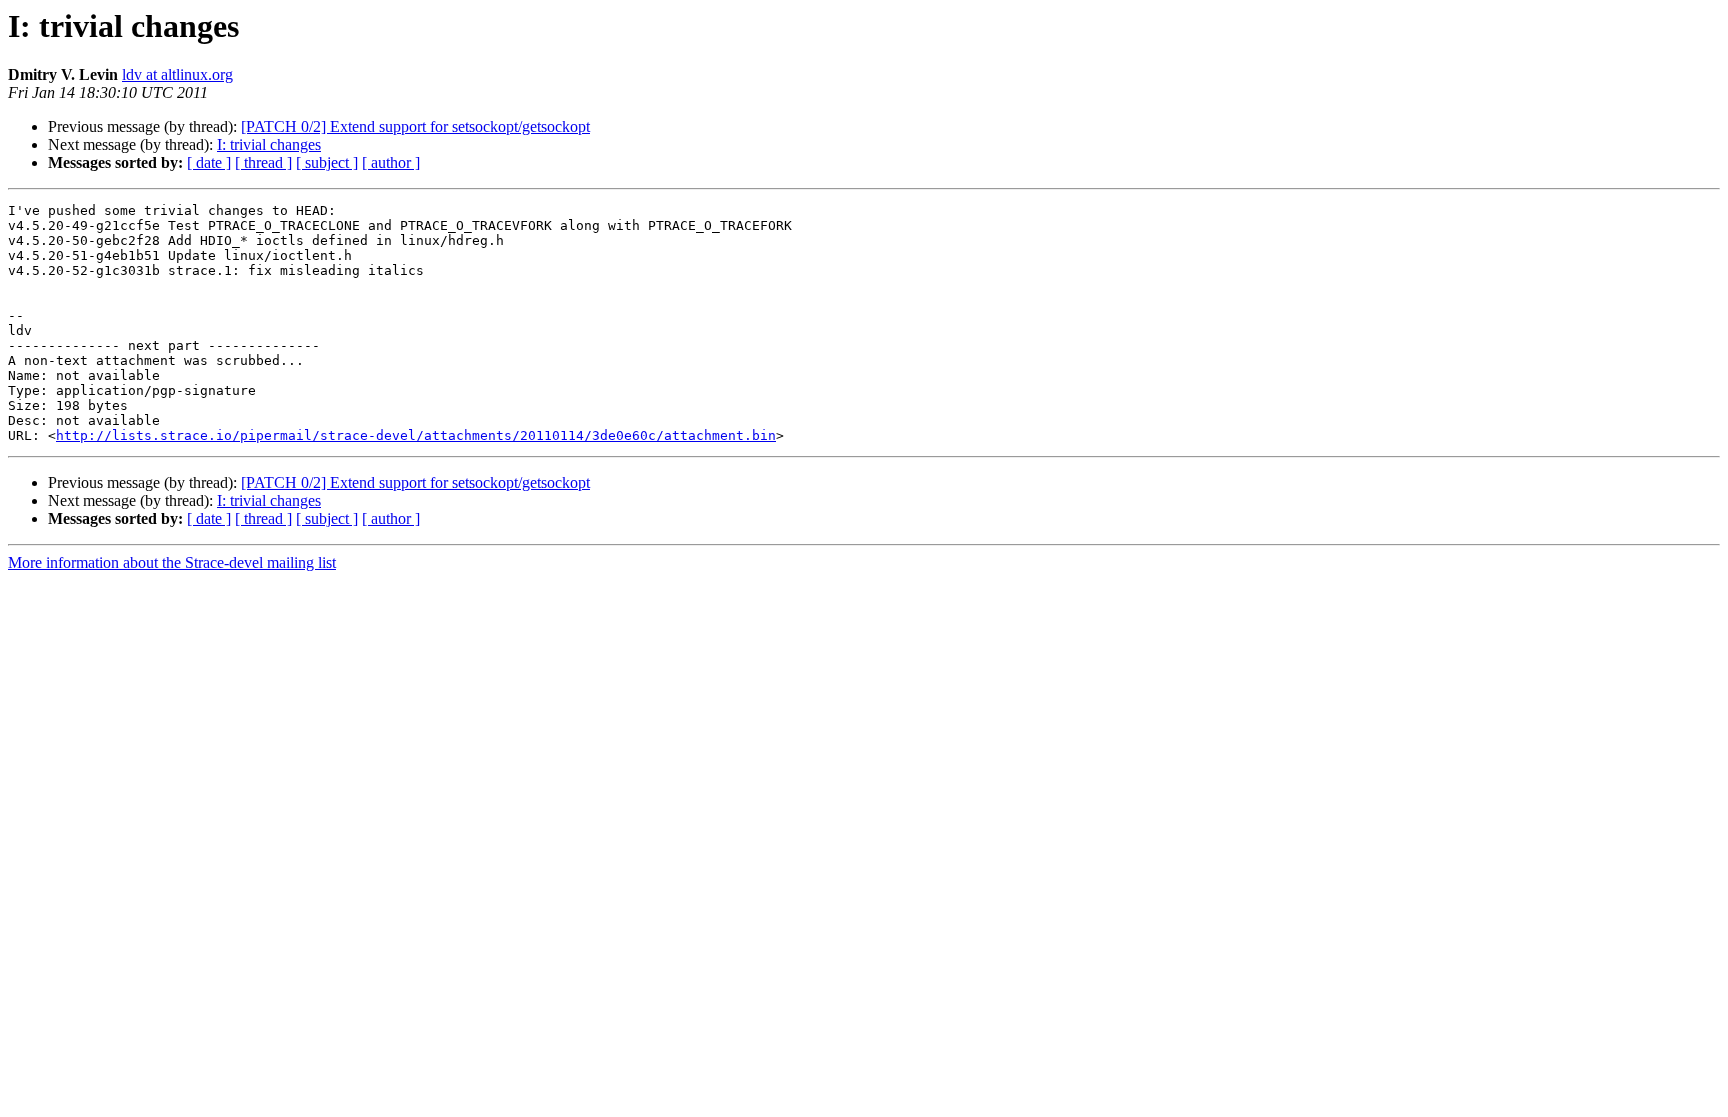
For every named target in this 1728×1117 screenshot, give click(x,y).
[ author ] (391, 162)
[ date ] (209, 162)
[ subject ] (327, 162)
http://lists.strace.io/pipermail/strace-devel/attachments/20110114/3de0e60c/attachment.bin (416, 435)
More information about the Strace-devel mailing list (172, 562)
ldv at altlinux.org (177, 74)
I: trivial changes (269, 144)
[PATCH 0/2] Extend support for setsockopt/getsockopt (415, 126)
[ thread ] (263, 162)
